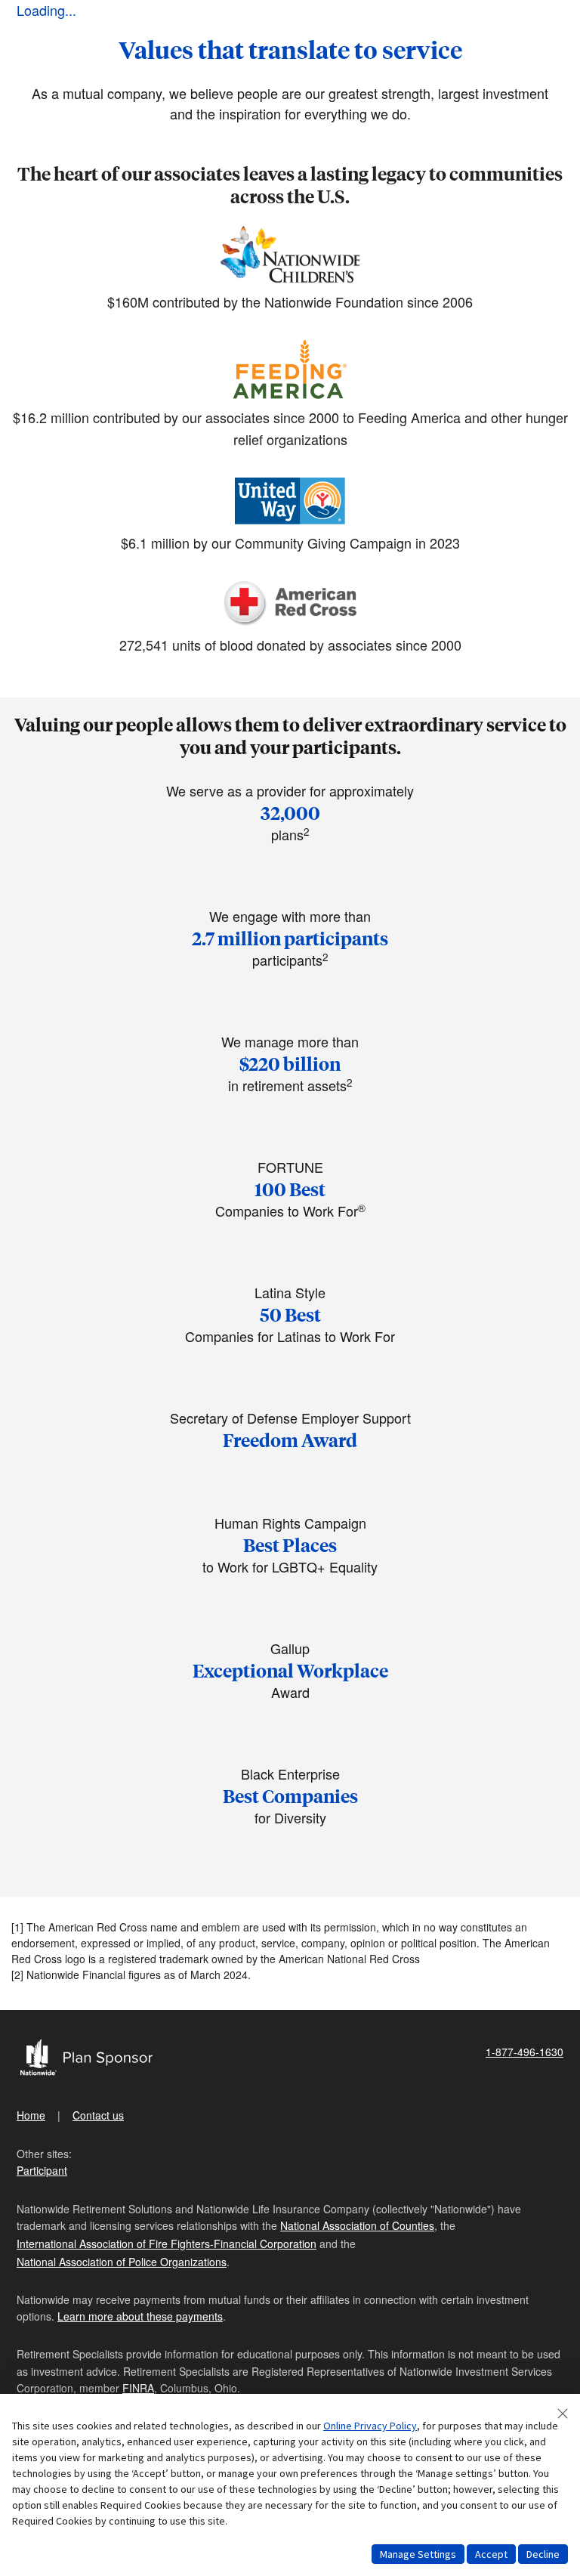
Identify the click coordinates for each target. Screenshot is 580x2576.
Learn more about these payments (140, 2316)
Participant (42, 2170)
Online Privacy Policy (370, 2426)
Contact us (98, 2115)
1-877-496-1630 (524, 2052)
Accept (491, 2554)
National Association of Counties (357, 2225)
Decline (543, 2554)
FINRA (138, 2388)
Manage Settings (418, 2554)
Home (31, 2115)
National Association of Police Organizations (122, 2262)
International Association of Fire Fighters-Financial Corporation (167, 2244)
